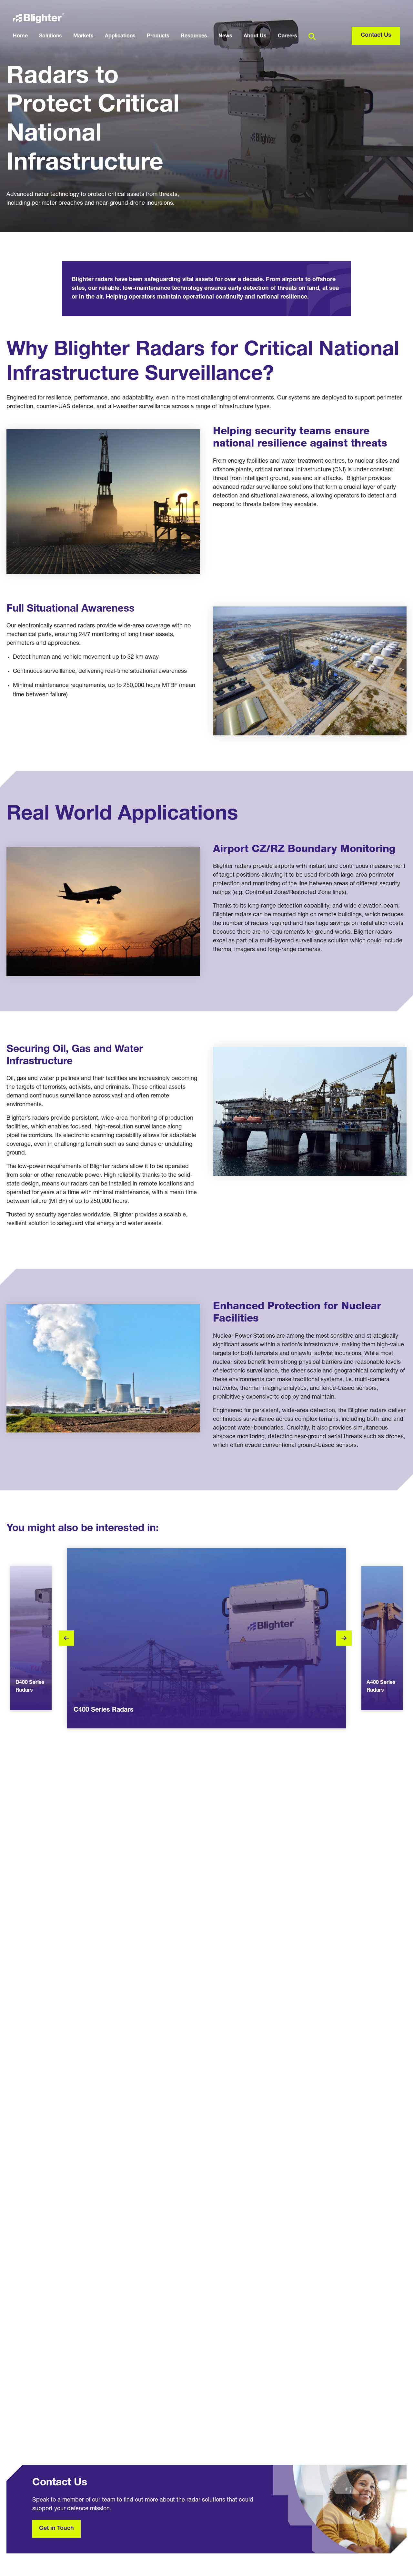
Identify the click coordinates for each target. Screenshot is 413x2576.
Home (20, 36)
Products (158, 36)
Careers (287, 36)
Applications (120, 36)
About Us (255, 36)
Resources (194, 36)
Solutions (50, 36)
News (225, 36)
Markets (83, 36)
